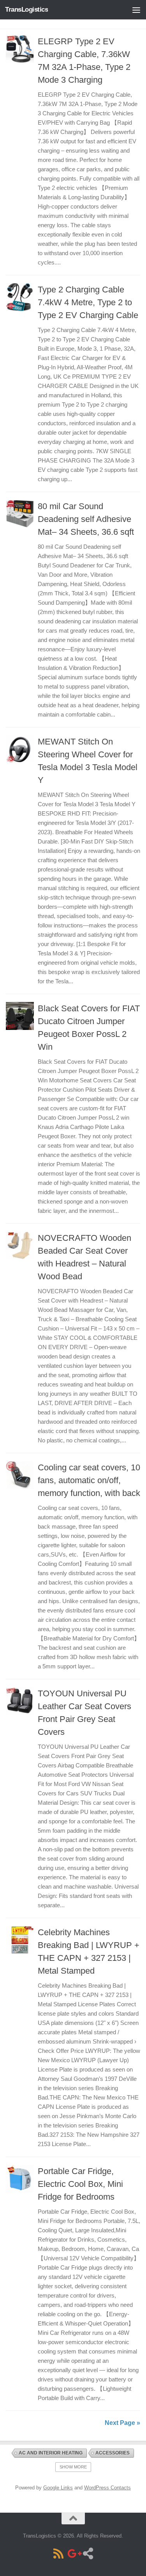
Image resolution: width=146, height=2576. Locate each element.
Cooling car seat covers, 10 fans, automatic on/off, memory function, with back (89, 1480)
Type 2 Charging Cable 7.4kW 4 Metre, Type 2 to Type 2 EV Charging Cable (88, 302)
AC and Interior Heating (51, 2453)
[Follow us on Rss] (58, 2553)
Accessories (113, 2453)
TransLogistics (26, 10)
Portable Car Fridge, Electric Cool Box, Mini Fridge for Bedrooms (80, 2184)
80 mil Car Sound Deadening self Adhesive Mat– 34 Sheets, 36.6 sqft (86, 519)
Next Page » (122, 2423)
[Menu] (136, 10)
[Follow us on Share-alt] (88, 2553)
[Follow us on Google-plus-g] (73, 2553)
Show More (73, 2467)
